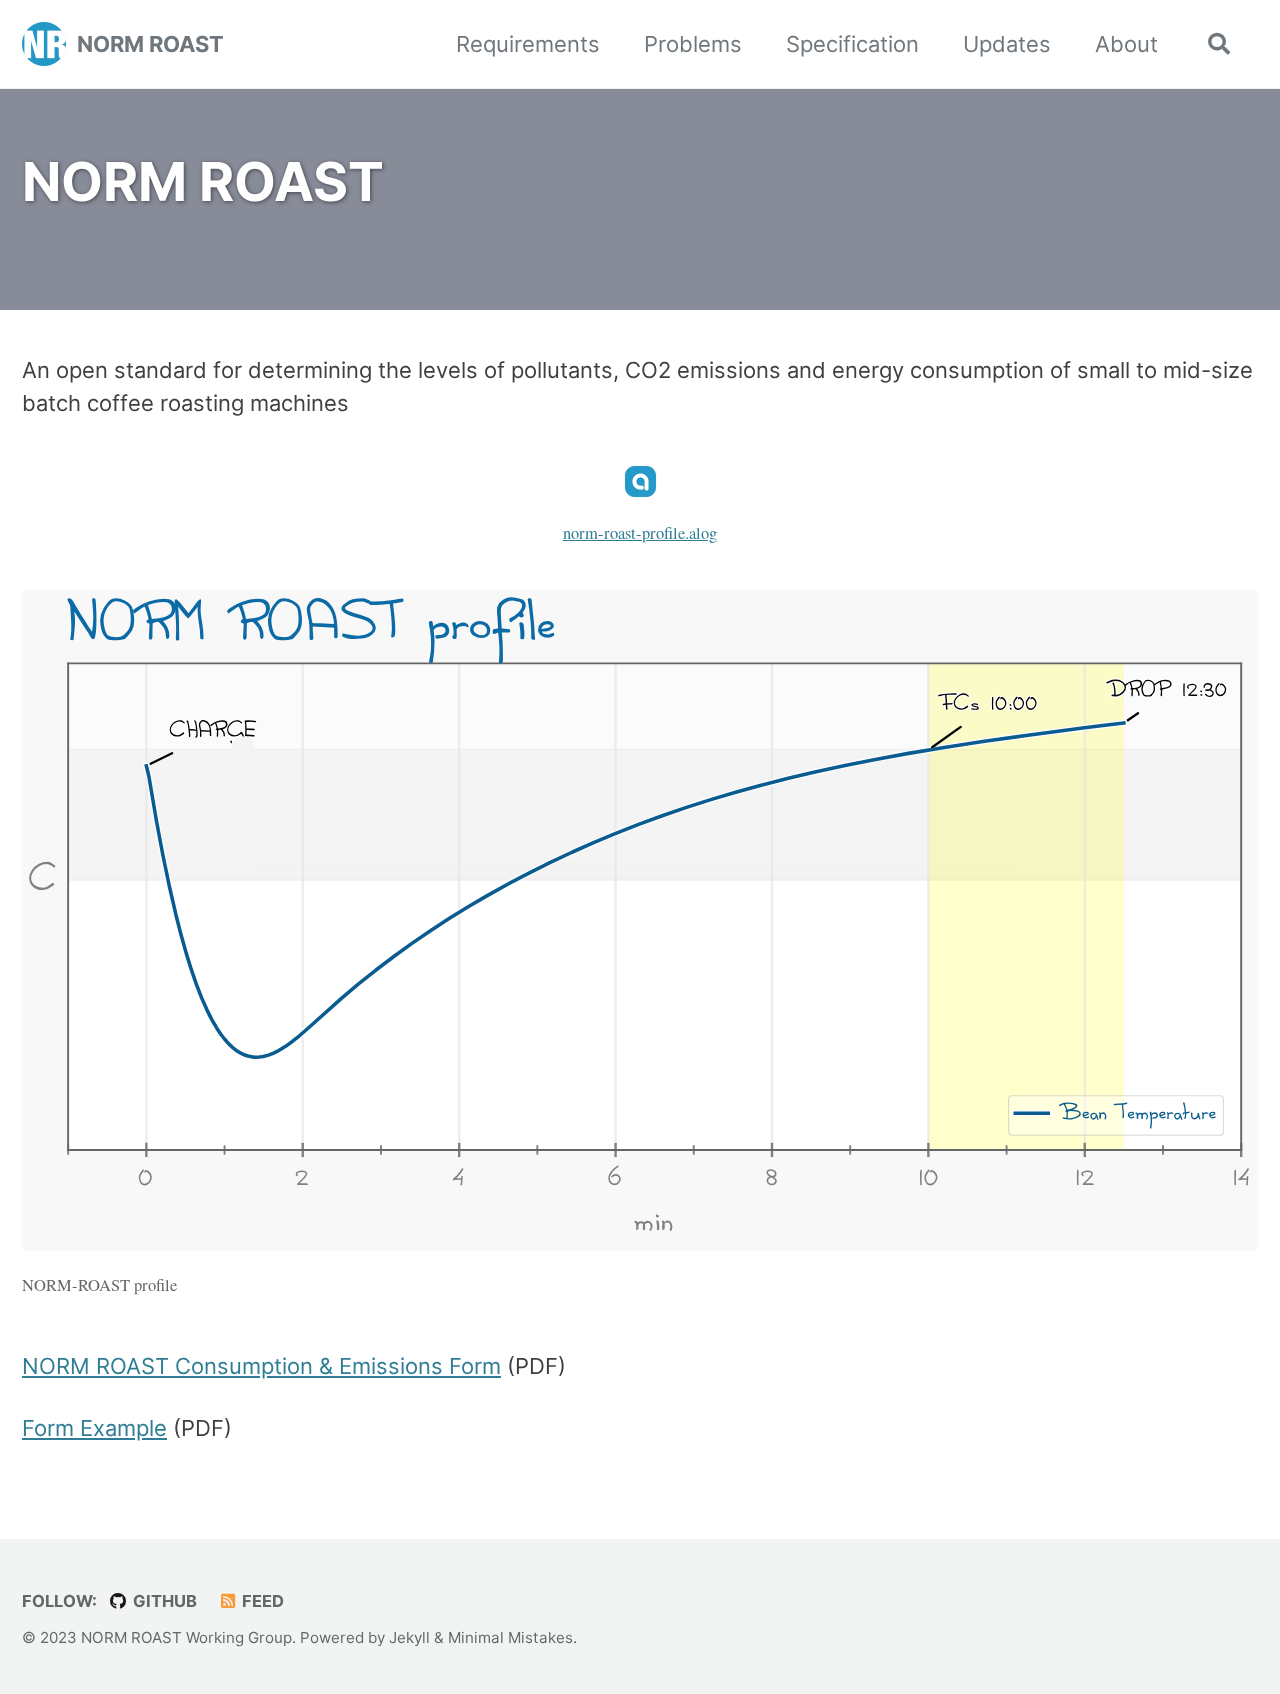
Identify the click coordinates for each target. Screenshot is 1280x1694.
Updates (1007, 44)
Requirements (528, 44)
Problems (693, 44)
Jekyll (409, 1637)
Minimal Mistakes (510, 1637)
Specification (852, 44)
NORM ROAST (150, 44)
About (1126, 44)
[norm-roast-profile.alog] (640, 491)
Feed (261, 1601)
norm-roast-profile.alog (640, 533)
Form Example (94, 1428)
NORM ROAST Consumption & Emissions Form (261, 1366)
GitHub (163, 1601)
